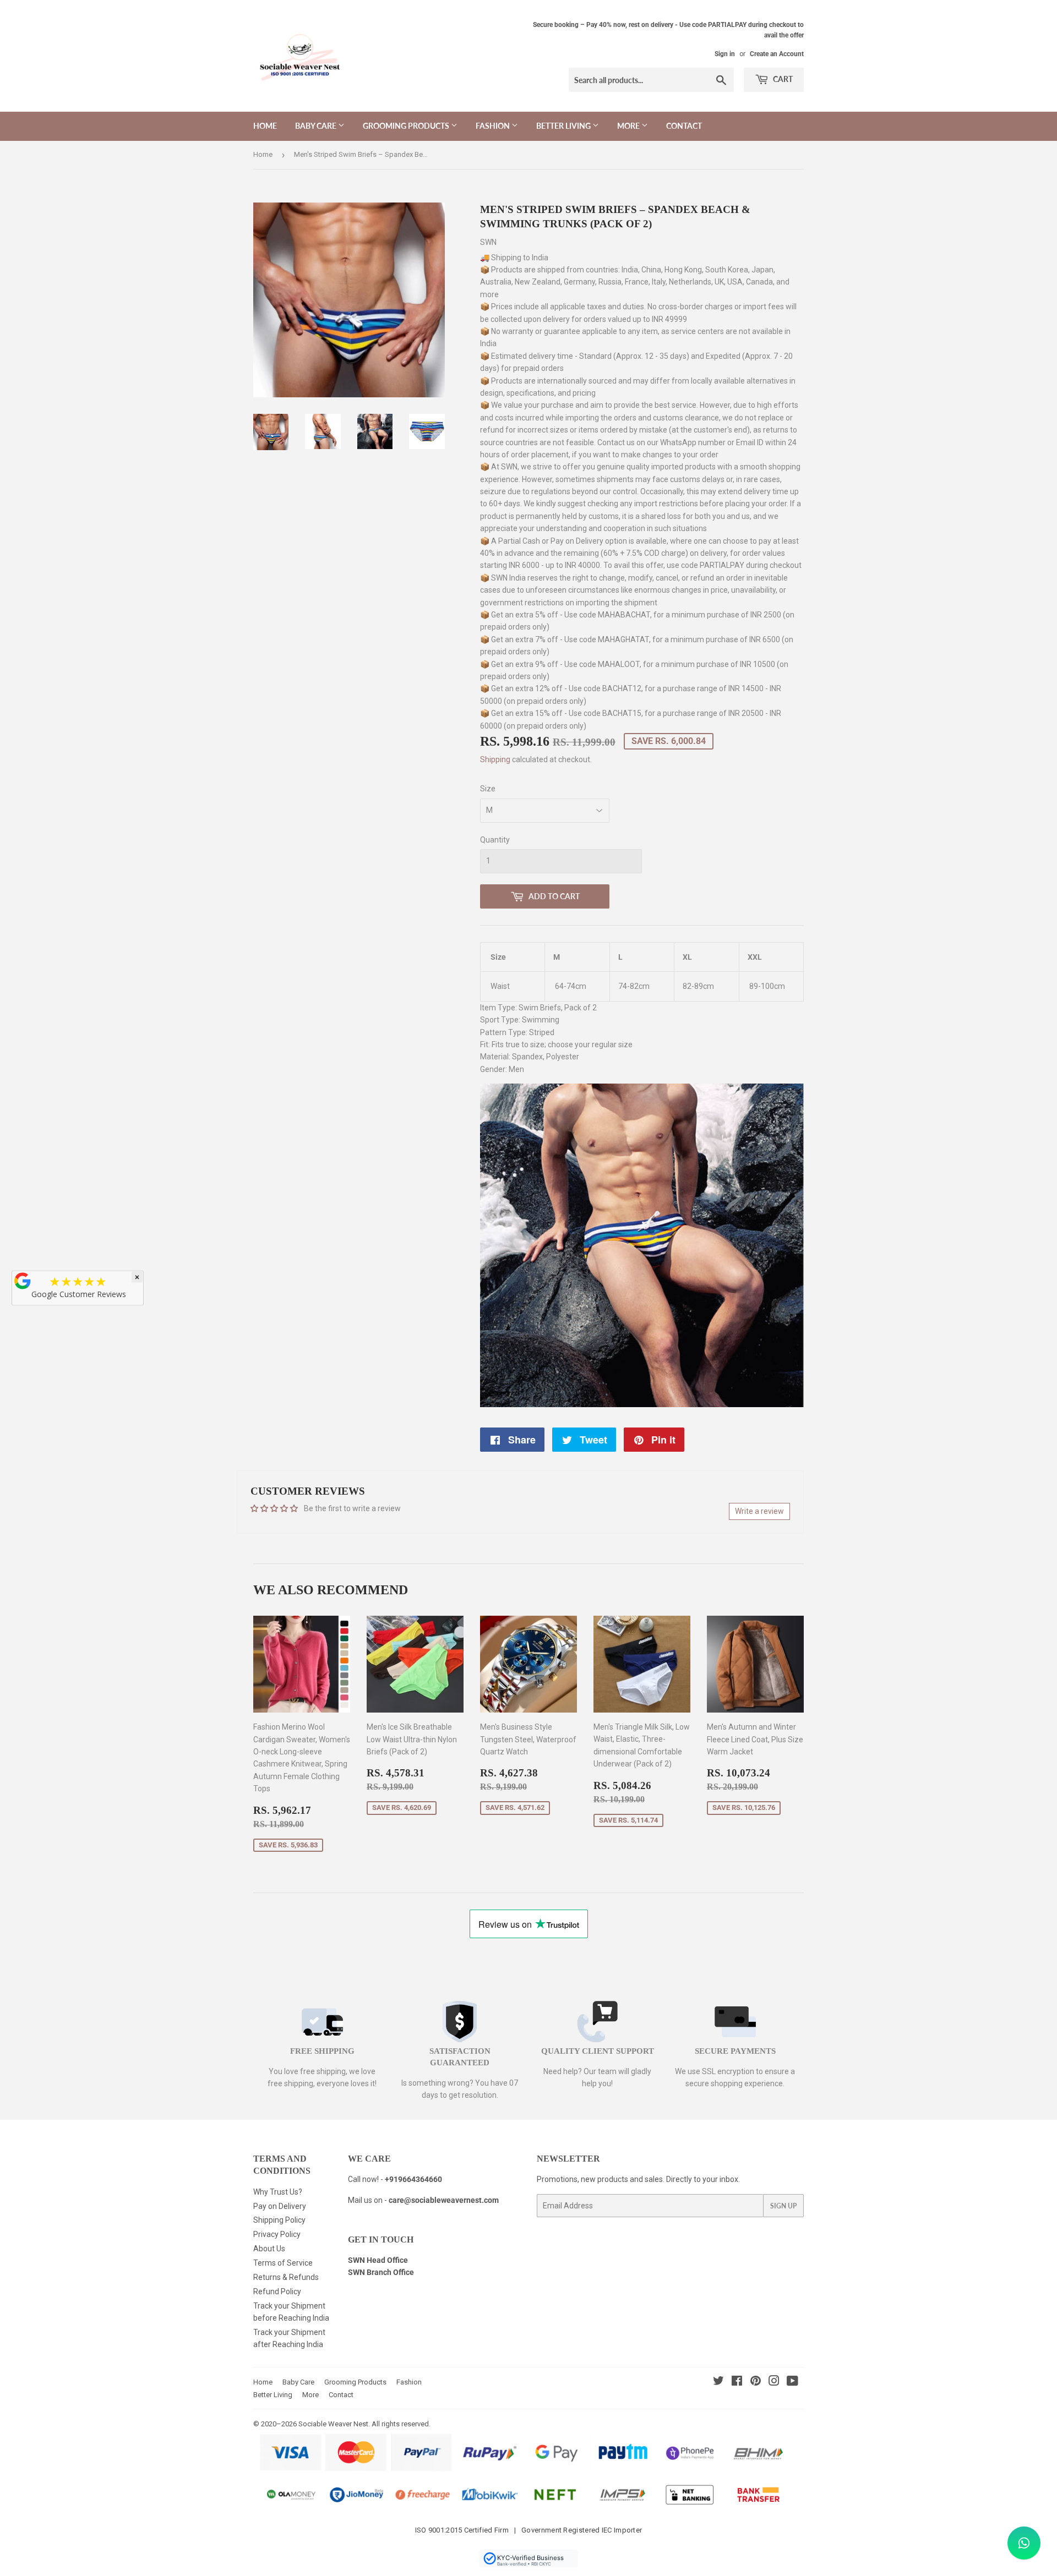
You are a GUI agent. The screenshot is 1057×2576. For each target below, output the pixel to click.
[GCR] (23, 1281)
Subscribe (528, 1378)
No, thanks (528, 1414)
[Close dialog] (603, 1149)
